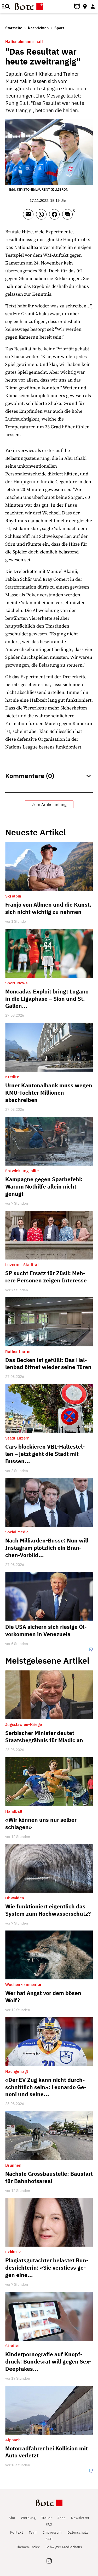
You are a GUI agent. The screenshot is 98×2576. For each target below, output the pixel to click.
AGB (49, 2539)
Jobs (61, 2518)
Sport (59, 28)
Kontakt (17, 2532)
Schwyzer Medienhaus (64, 2547)
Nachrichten (38, 28)
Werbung (28, 2518)
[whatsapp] (43, 217)
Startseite (14, 28)
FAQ (49, 2524)
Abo (12, 2518)
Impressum (52, 2532)
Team (33, 2532)
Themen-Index (28, 2547)
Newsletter (80, 2518)
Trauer (47, 2518)
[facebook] (56, 217)
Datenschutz (78, 2532)
